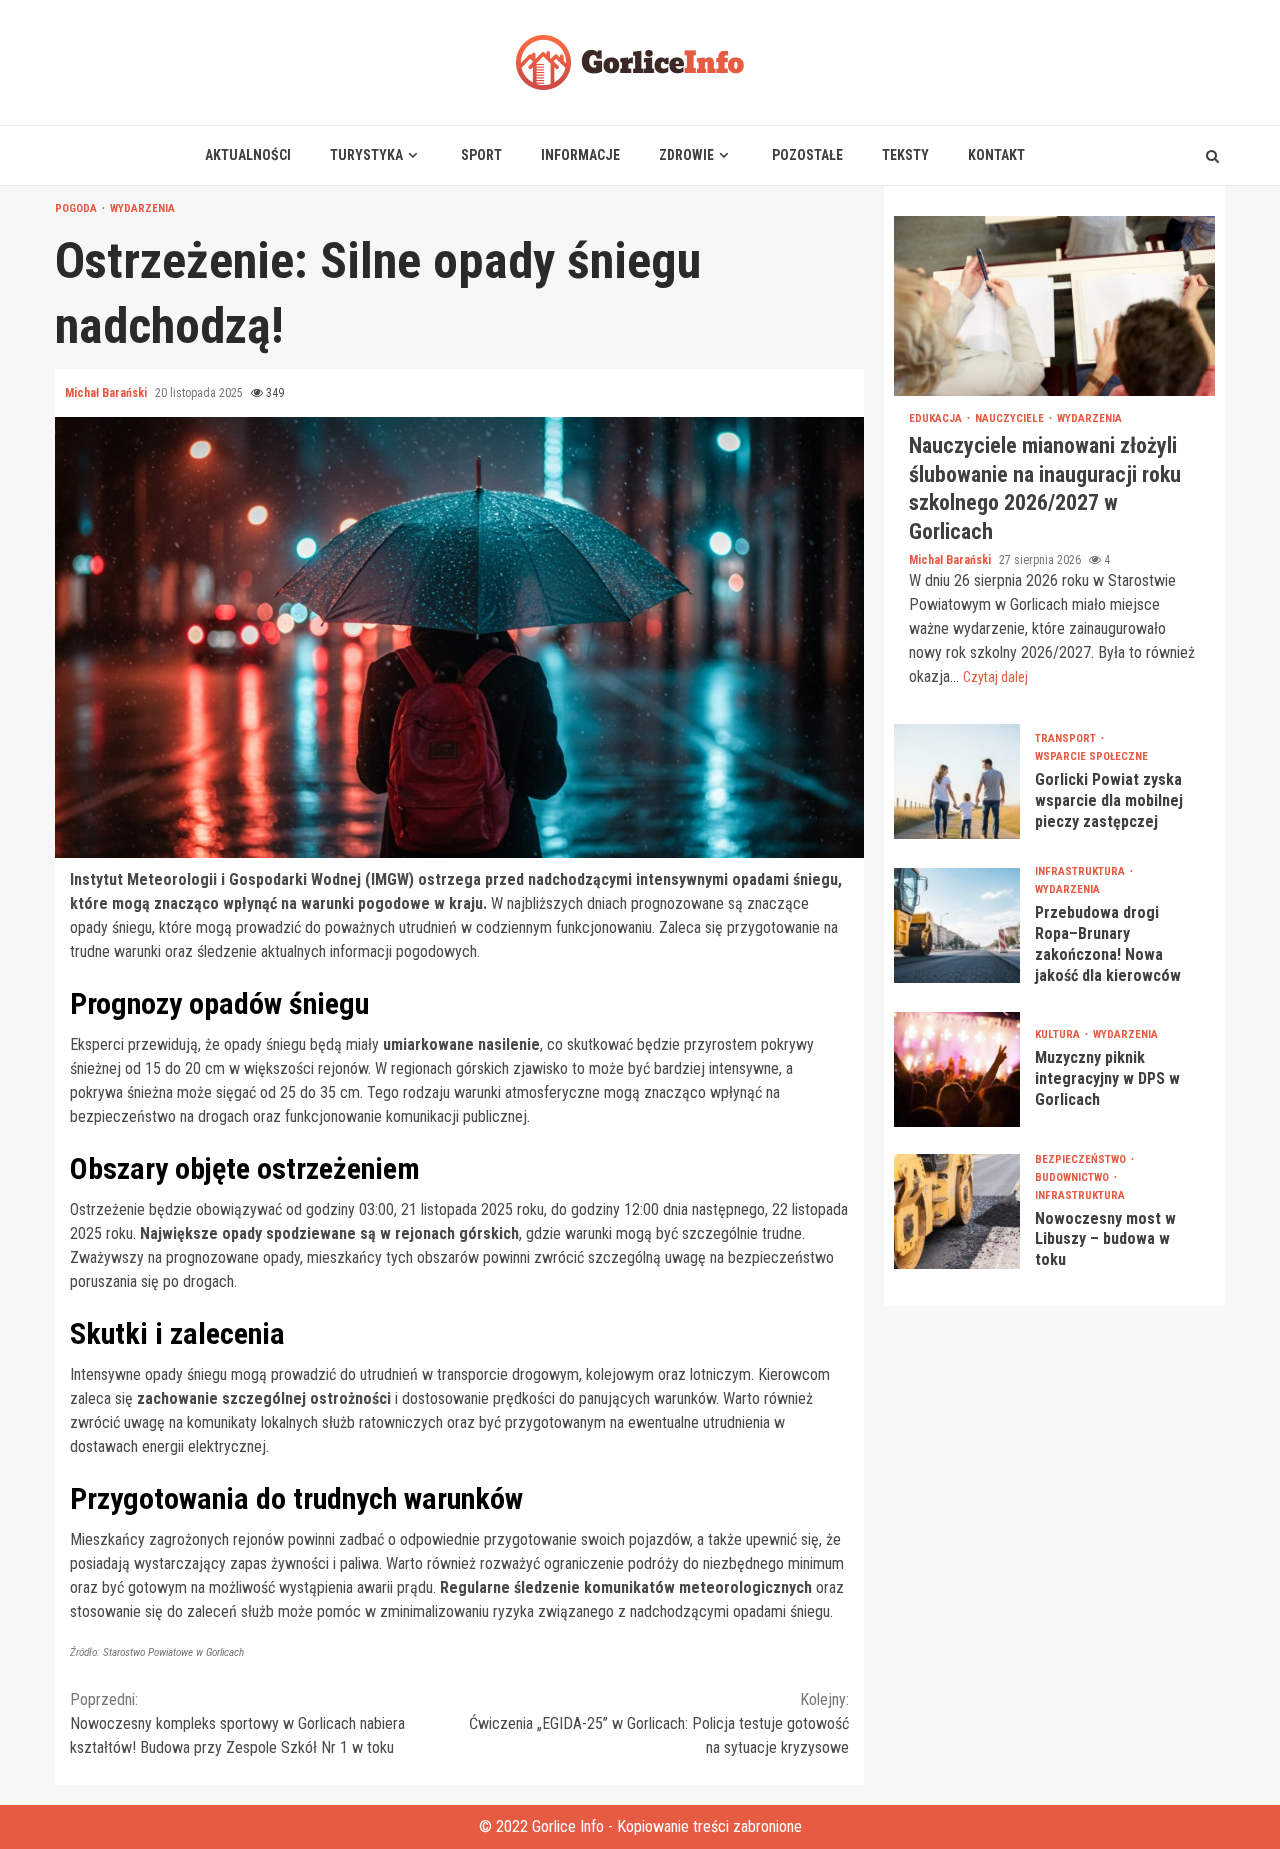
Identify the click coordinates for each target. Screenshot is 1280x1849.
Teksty (905, 155)
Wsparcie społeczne (1091, 756)
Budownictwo (1073, 1177)
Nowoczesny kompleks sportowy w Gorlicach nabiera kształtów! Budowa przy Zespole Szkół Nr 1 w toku (237, 1723)
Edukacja (937, 418)
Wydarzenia (142, 208)
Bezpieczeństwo (1082, 1159)
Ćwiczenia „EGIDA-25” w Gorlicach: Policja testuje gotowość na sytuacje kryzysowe (659, 1723)
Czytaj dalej (995, 677)
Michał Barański (107, 393)
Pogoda (77, 208)
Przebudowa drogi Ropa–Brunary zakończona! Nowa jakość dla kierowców (957, 925)
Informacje (580, 155)
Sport (481, 155)
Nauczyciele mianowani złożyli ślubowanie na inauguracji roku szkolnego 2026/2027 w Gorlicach (1054, 306)
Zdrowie (686, 155)
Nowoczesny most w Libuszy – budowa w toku (957, 1211)
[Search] (1212, 156)
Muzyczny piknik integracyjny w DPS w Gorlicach (957, 1069)
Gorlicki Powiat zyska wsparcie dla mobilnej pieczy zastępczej (957, 781)
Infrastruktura (1081, 871)
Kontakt (996, 155)
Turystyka (366, 155)
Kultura (1059, 1034)
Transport (1067, 738)
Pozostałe (807, 155)
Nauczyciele (1011, 418)
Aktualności (248, 155)
